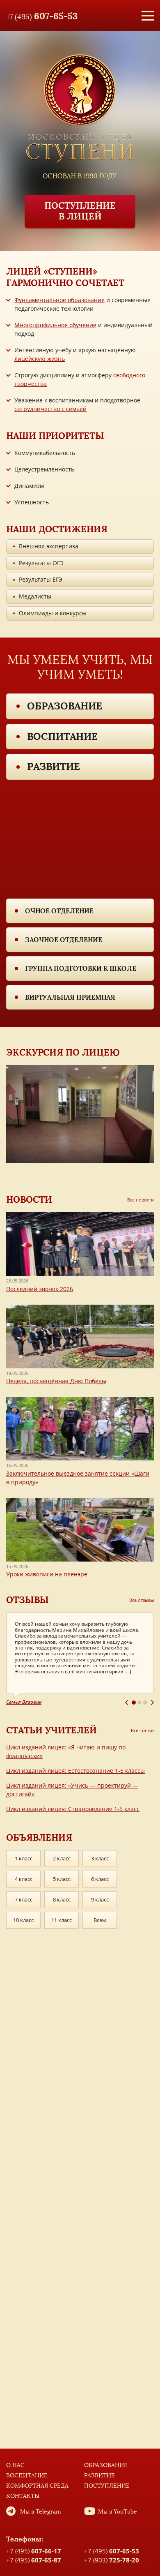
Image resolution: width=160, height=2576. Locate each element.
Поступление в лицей (80, 211)
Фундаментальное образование (59, 300)
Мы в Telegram (41, 2512)
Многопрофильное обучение (55, 325)
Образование (65, 706)
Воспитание (62, 736)
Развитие (54, 766)
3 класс (100, 1858)
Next (152, 1703)
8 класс (62, 1899)
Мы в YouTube (118, 2512)
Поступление (107, 2486)
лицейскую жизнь (40, 359)
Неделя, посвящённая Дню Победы (56, 1381)
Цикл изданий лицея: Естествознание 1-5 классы (75, 1771)
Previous (127, 1703)
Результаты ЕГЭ (41, 579)
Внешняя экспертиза (49, 546)
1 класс (24, 1858)
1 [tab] (134, 1703)
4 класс (24, 1879)
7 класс (24, 1899)
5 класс (62, 1879)
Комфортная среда (37, 2486)
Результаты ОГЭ (41, 563)
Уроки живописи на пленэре (47, 1574)
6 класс (100, 1879)
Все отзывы (142, 1600)
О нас (15, 2465)
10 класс (23, 1920)
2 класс (62, 1858)
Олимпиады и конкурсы (53, 613)
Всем (100, 1920)
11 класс (62, 1920)
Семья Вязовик (24, 1702)
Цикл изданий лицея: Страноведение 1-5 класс (73, 1809)
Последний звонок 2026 (40, 1289)
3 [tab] (145, 1703)
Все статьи (142, 1730)
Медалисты (35, 596)
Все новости (141, 1200)
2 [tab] (139, 1703)
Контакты (23, 2496)
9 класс (100, 1899)
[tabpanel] (80, 1659)
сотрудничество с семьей (50, 409)
